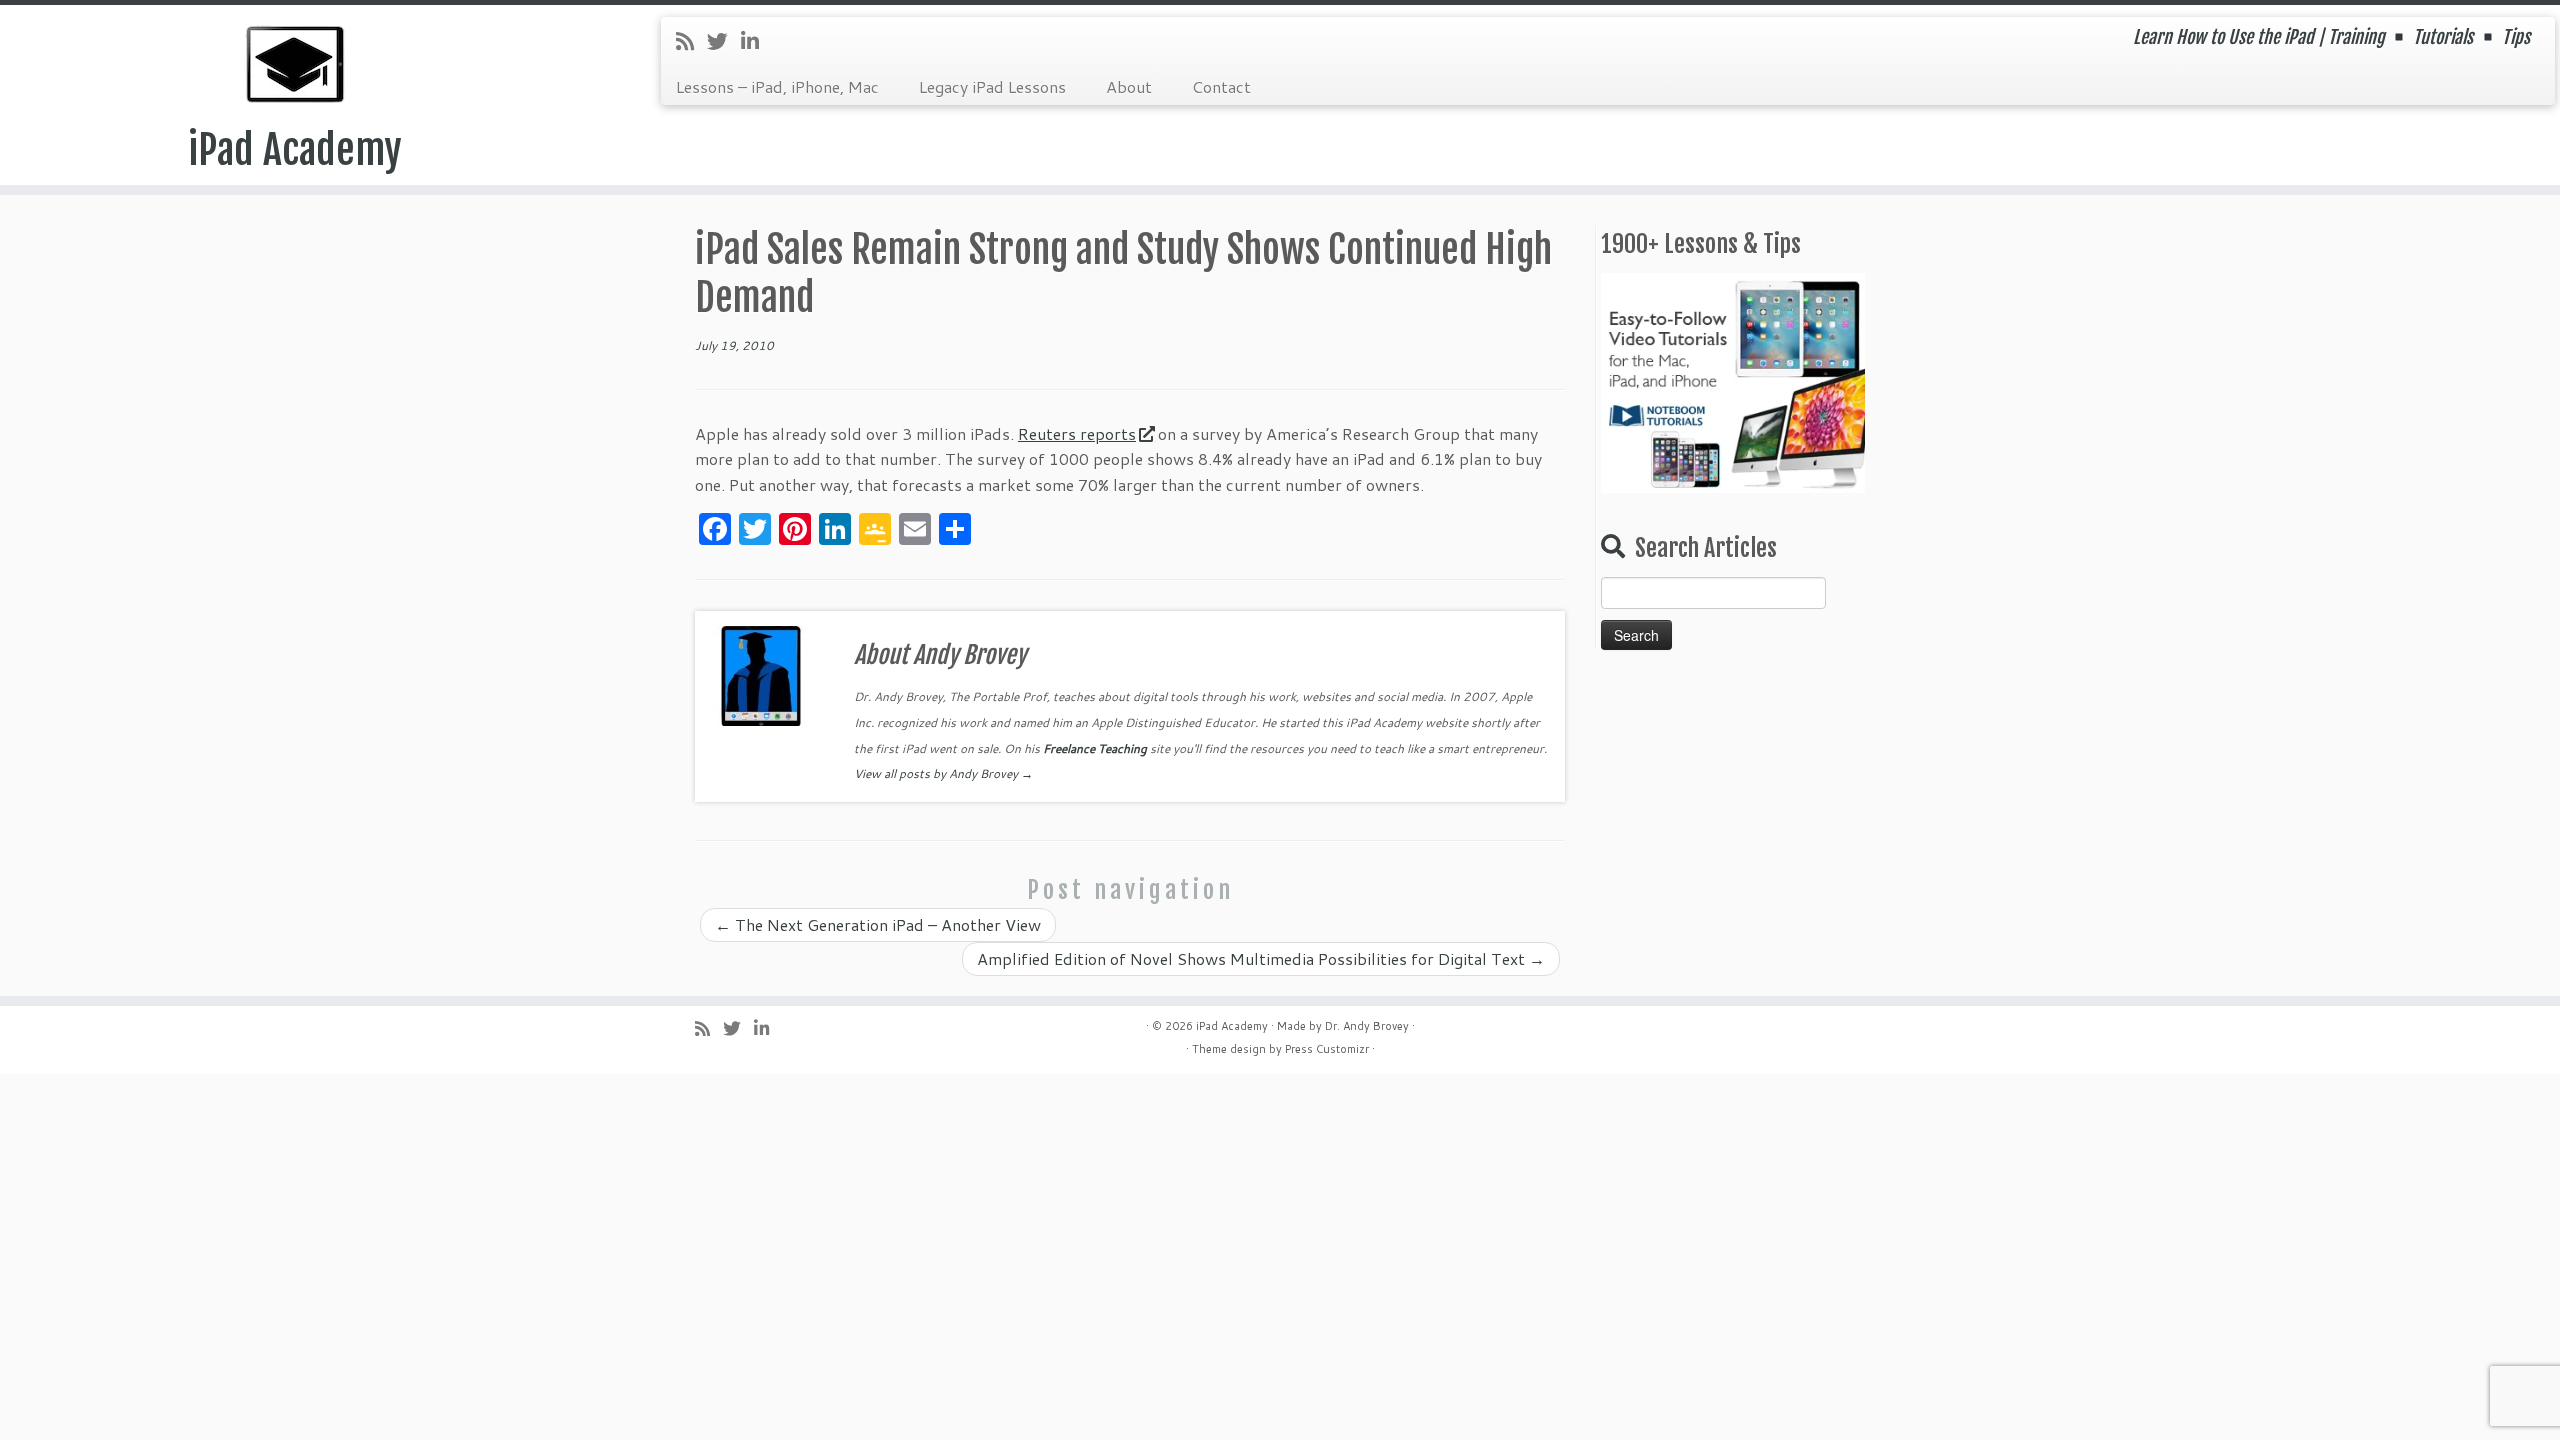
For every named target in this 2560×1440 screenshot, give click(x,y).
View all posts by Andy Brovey (943, 773)
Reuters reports (1077, 433)
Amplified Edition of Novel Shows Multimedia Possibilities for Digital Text (1261, 958)
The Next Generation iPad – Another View (878, 924)
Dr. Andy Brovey (1367, 1026)
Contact (1221, 86)
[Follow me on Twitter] (724, 41)
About (1129, 86)
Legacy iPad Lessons (992, 86)
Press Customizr (1327, 1049)
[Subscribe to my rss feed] (691, 41)
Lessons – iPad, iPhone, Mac (777, 86)
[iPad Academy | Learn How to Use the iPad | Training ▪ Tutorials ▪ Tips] (295, 65)
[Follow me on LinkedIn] (756, 41)
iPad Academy (295, 150)
